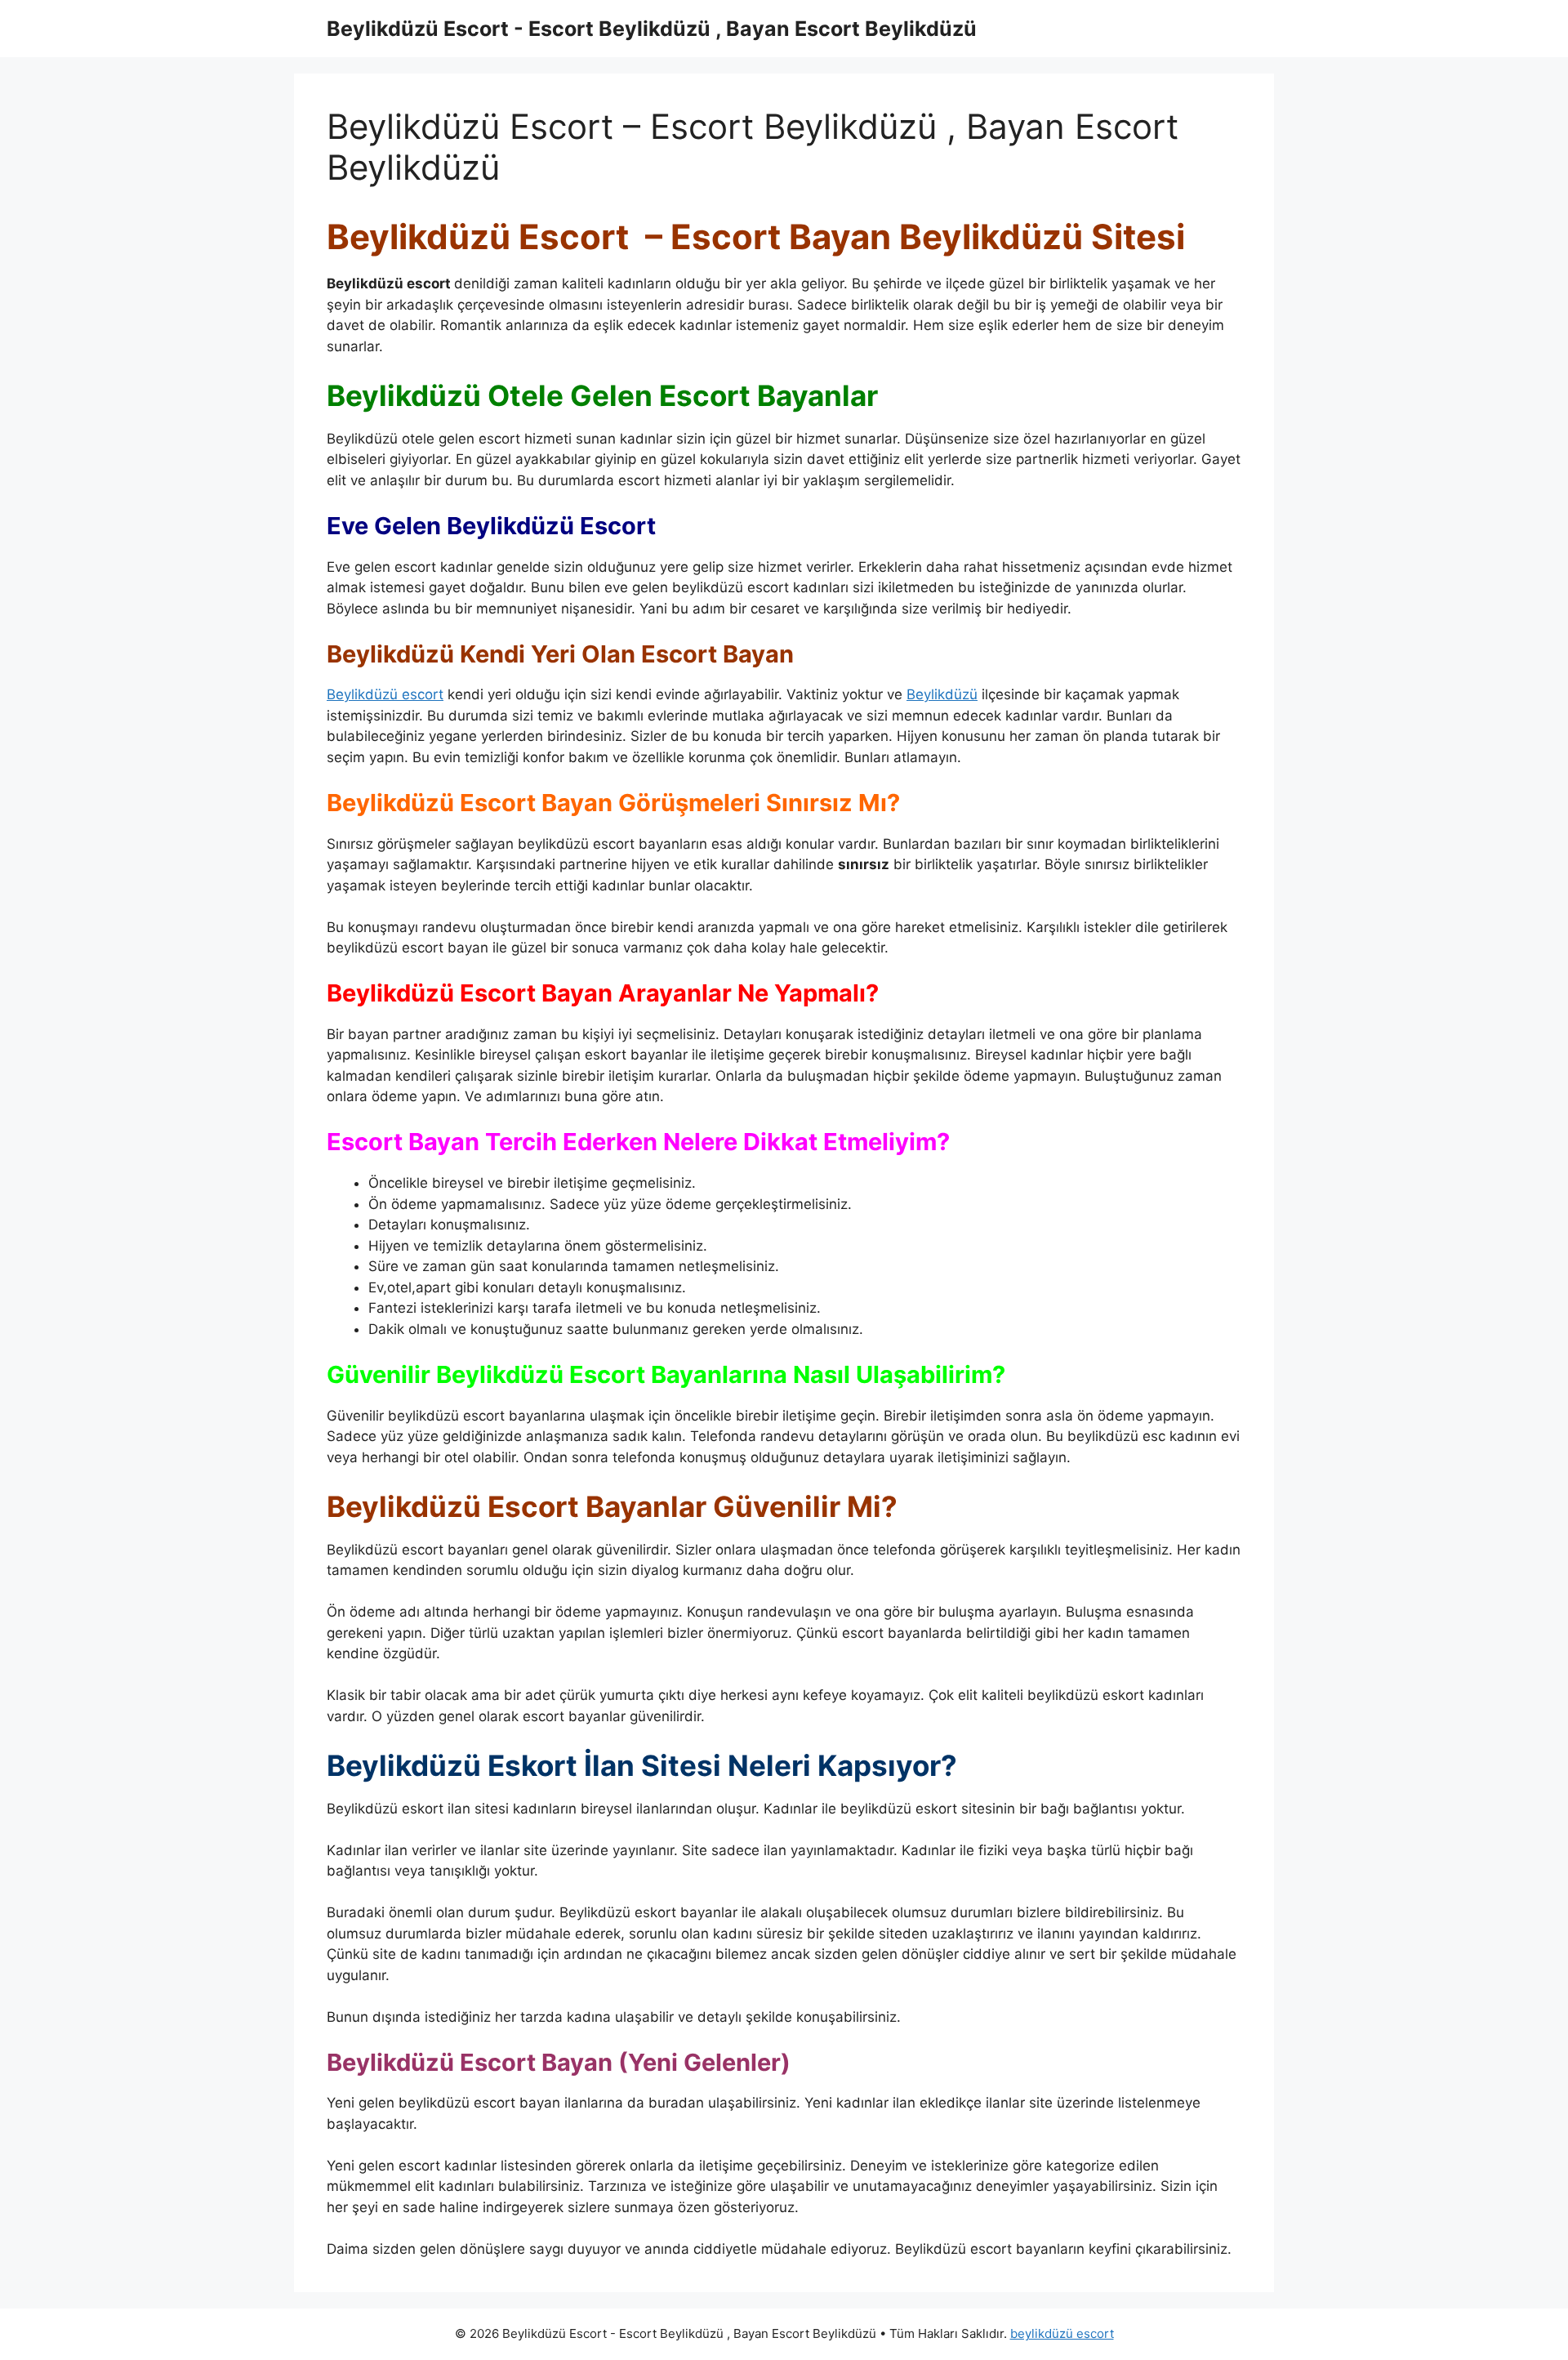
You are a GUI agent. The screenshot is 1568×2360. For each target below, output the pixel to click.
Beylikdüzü (942, 694)
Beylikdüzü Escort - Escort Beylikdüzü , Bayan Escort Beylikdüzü (652, 29)
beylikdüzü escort (1062, 2333)
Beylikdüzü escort (385, 694)
